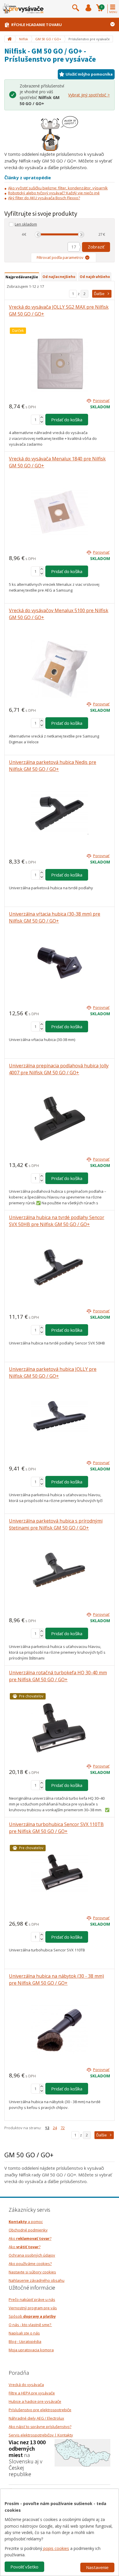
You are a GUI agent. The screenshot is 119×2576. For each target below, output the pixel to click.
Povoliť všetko (24, 2567)
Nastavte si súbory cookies (32, 2272)
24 (55, 2128)
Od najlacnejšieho (59, 277)
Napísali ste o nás (24, 2333)
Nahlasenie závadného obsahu (37, 2280)
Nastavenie (97, 2567)
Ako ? (30, 2238)
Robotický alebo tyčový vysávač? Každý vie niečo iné (54, 193)
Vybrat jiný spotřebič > (89, 95)
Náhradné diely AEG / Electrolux (36, 2418)
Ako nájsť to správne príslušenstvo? (40, 2427)
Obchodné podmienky (28, 2230)
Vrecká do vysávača (26, 2385)
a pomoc (26, 2222)
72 (63, 2128)
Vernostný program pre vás (33, 2308)
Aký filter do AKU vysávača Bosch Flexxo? (44, 198)
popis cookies (56, 2548)
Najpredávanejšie (22, 277)
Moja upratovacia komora (31, 2350)
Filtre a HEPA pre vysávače (32, 2393)
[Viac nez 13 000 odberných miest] (82, 2452)
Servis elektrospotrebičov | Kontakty (41, 2435)
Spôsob (32, 2316)
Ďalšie (99, 294)
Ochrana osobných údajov (32, 2255)
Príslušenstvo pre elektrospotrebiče (40, 2410)
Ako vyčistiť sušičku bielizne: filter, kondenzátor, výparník (58, 188)
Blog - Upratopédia (25, 2341)
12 (47, 2128)
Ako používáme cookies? (30, 2264)
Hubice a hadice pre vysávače (35, 2401)
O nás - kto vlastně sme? (30, 2325)
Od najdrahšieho (95, 277)
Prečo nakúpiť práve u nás (32, 2299)
